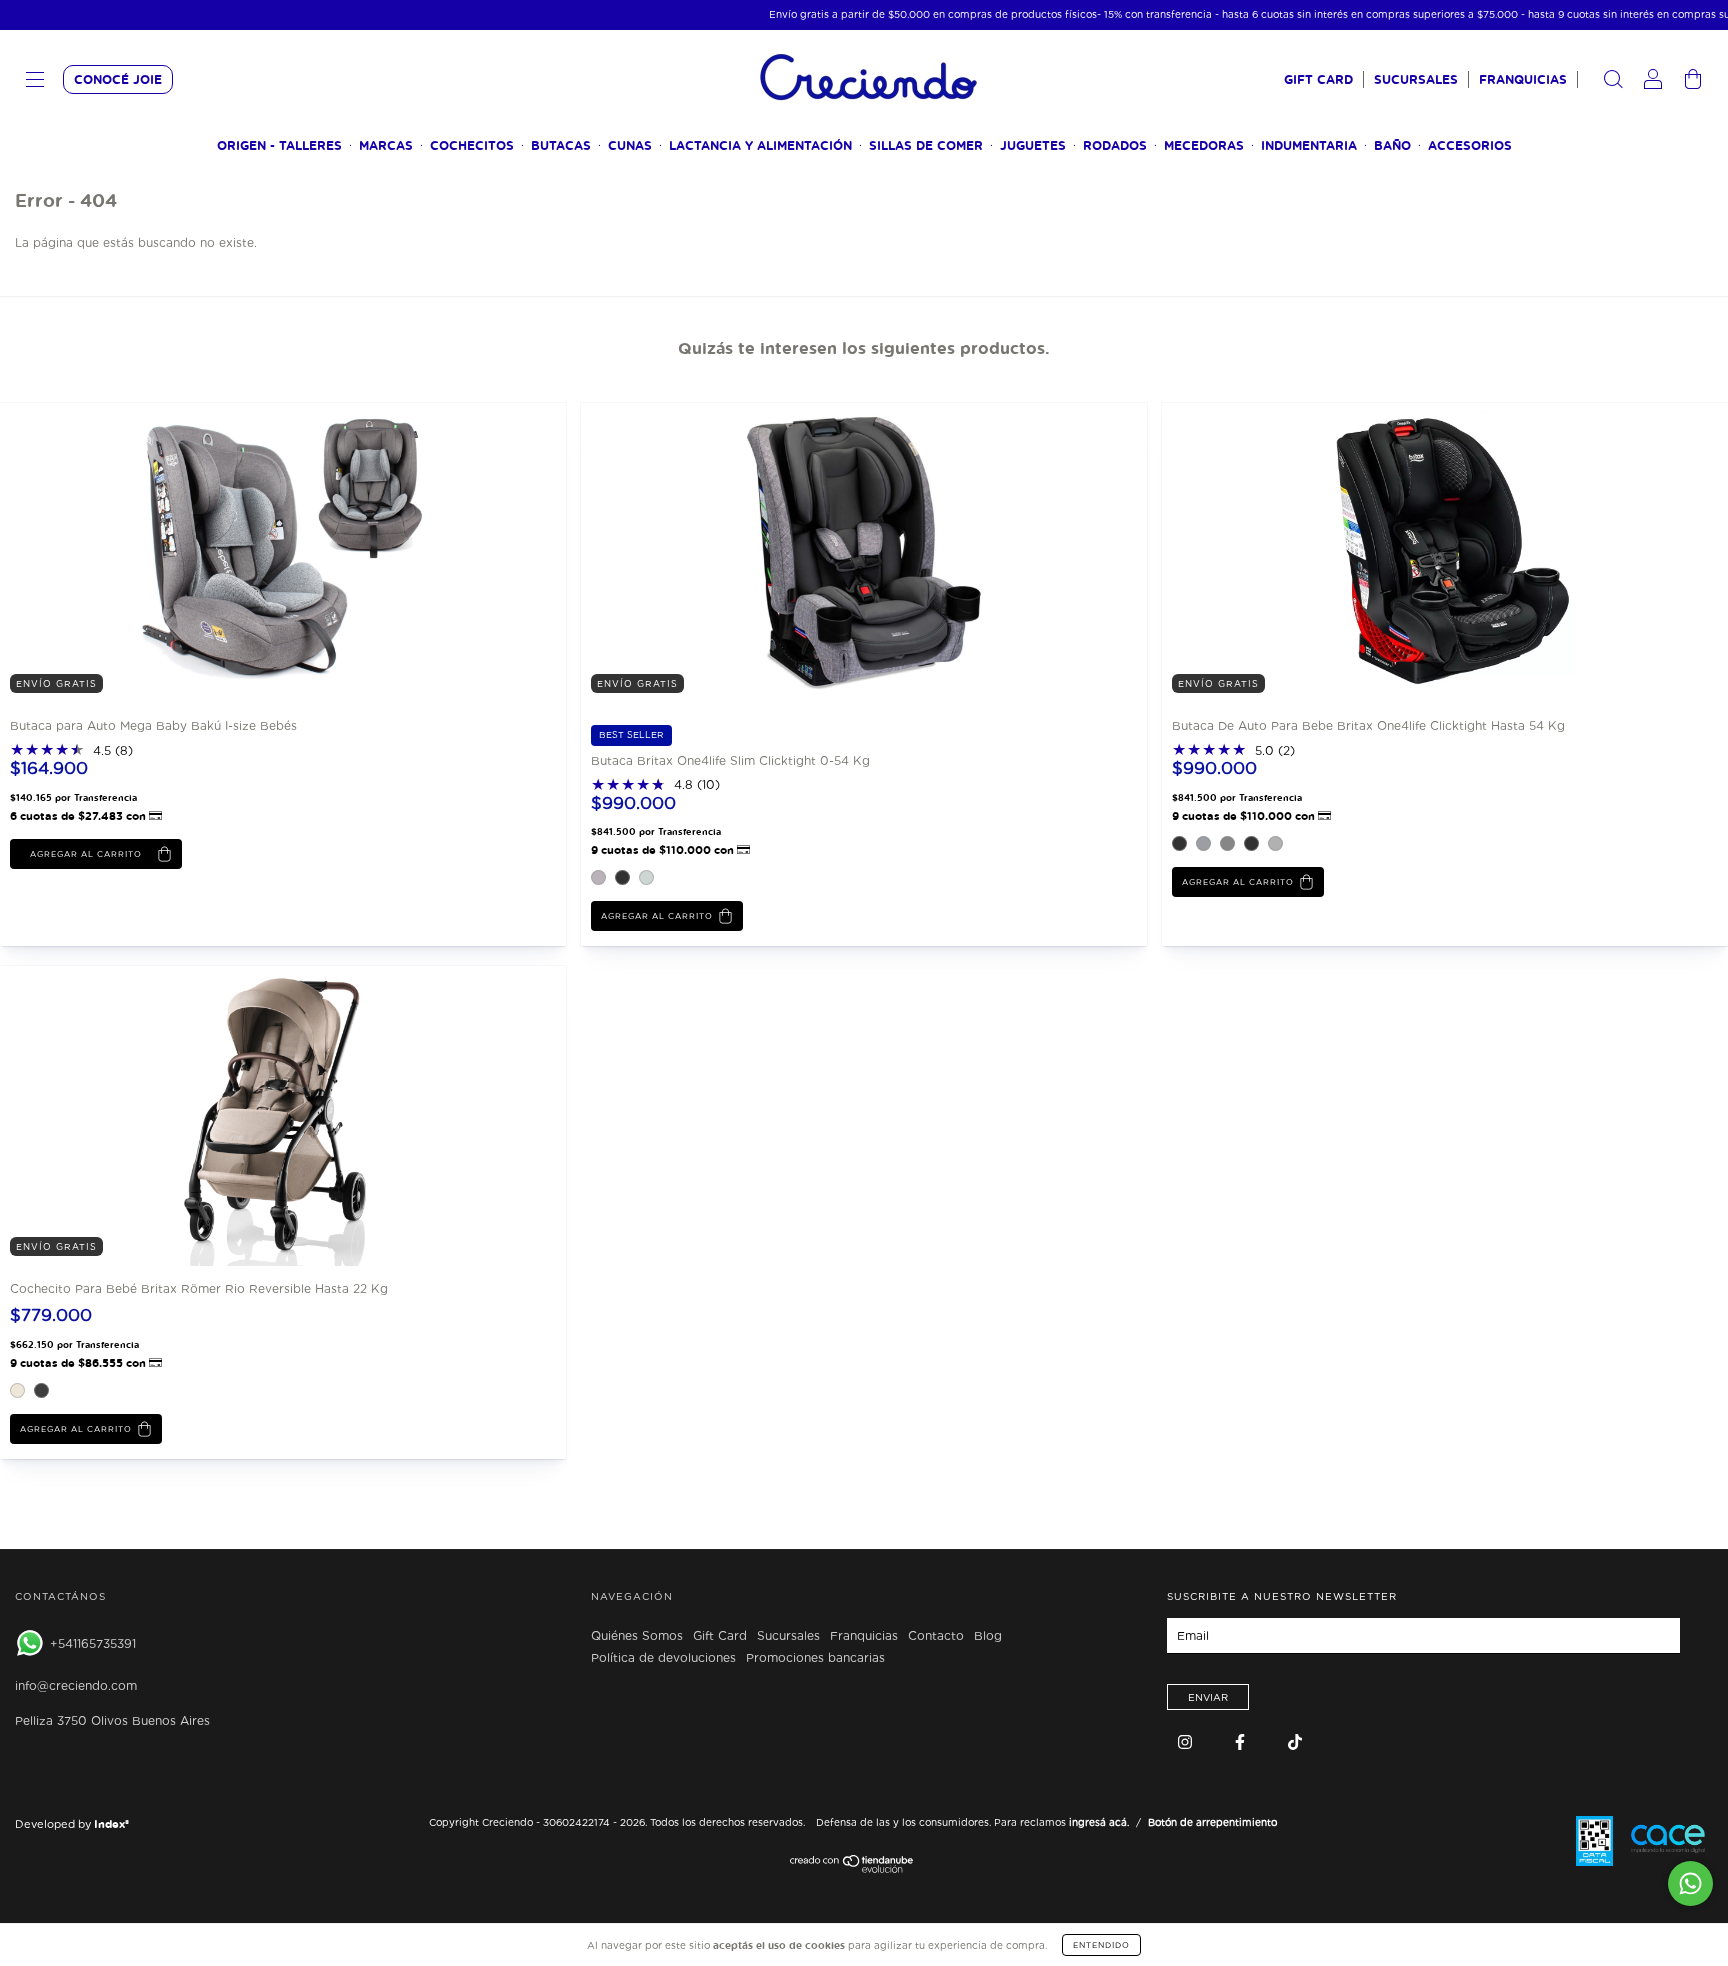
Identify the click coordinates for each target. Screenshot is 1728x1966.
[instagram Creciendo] (1187, 1742)
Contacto (936, 1636)
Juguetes (1033, 145)
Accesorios (1470, 145)
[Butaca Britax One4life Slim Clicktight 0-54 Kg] (731, 551)
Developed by (72, 1824)
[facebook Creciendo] (1242, 1742)
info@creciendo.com (76, 1685)
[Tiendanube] (852, 1868)
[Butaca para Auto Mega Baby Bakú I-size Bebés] (150, 551)
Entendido (1101, 1945)
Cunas (630, 145)
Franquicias (1523, 79)
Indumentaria (1309, 145)
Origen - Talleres (279, 145)
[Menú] (35, 81)
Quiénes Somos (637, 1636)
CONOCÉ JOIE (118, 79)
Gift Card (1318, 79)
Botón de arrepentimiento (1212, 1822)
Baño (1392, 145)
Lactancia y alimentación (760, 145)
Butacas (561, 145)
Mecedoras (1204, 145)
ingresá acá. (1099, 1822)
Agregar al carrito (657, 916)
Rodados (1115, 145)
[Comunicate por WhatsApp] (1690, 1883)
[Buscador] (1613, 81)
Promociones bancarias (815, 1658)
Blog (988, 1636)
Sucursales (1416, 79)
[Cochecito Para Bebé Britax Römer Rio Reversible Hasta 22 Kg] (150, 1115)
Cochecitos (472, 145)
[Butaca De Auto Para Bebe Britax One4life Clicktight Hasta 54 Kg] (1312, 551)
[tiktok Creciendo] (1295, 1742)
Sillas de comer (926, 145)
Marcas (386, 145)
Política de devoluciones (663, 1658)
